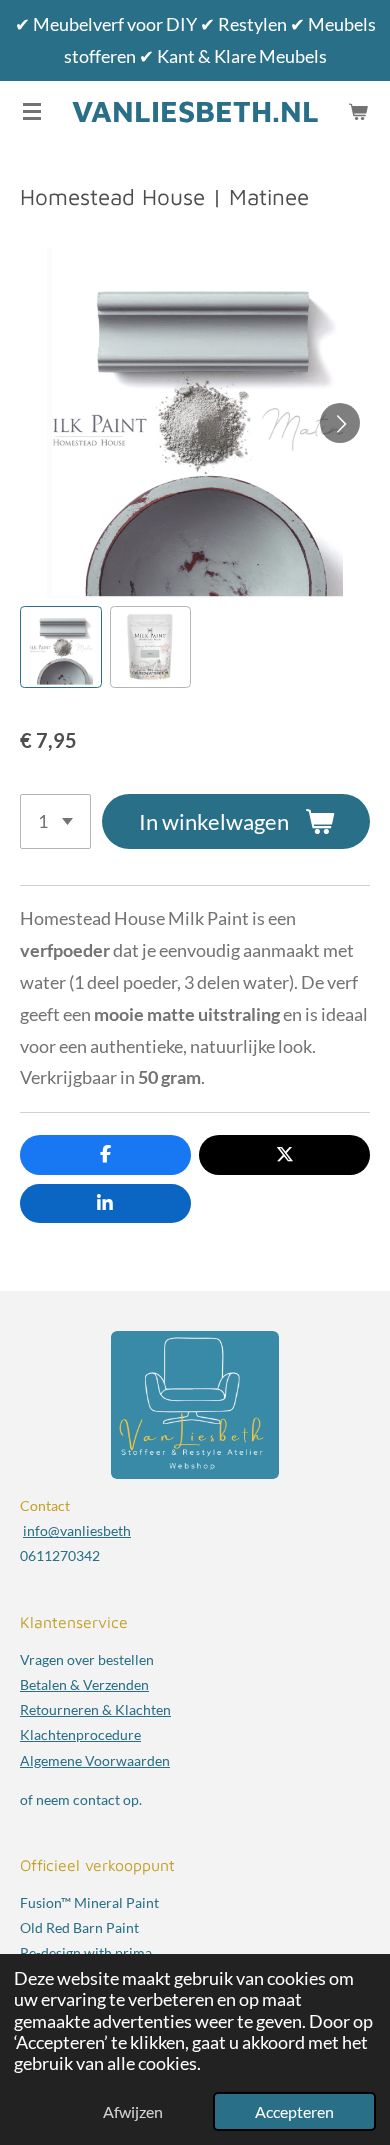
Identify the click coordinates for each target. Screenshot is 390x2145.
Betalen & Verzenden (84, 1684)
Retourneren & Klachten (95, 1709)
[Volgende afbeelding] (340, 423)
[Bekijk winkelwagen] (358, 111)
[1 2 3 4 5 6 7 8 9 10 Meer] (55, 821)
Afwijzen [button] (133, 2111)
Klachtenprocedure (80, 1734)
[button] (61, 647)
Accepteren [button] (294, 2111)
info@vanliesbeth (77, 1530)
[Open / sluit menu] (32, 111)
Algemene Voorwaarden (95, 1760)
